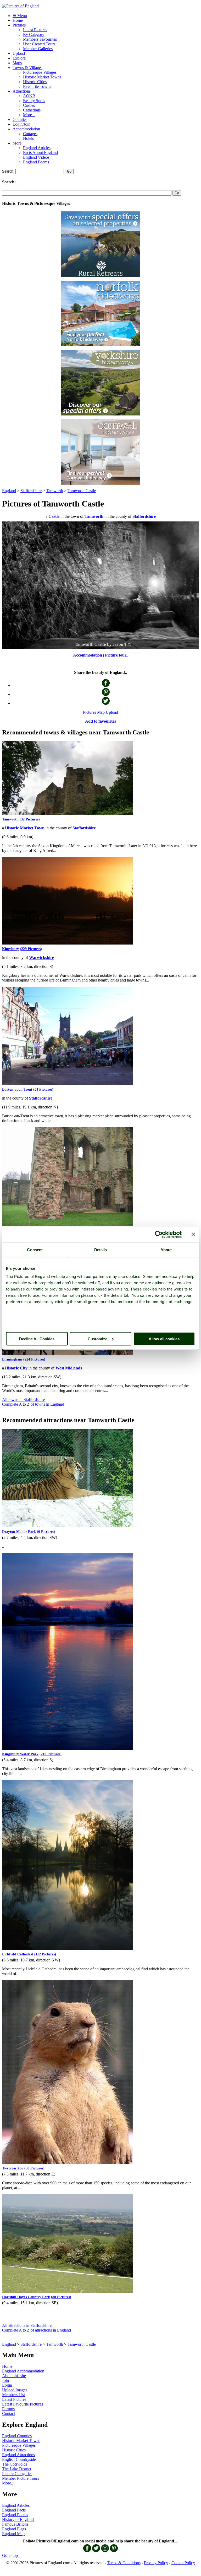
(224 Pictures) (34, 1359)
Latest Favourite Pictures (23, 2404)
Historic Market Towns (42, 77)
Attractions (22, 91)
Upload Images (15, 2390)
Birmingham (12, 1359)
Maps (17, 63)
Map (101, 712)
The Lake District (17, 2469)
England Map (13, 2534)
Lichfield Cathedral (18, 1954)
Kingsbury (10, 949)
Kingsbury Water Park (20, 1754)
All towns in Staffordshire (23, 1399)
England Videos (36, 157)
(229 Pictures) (31, 949)
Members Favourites (40, 39)
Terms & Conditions (124, 2563)
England (9, 491)
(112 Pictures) (45, 1954)
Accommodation (26, 129)
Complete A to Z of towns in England (33, 1404)
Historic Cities (35, 82)
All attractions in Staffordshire (27, 2325)
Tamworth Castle (82, 491)
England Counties (17, 2436)
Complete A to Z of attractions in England (37, 2330)
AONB (29, 96)
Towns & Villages (27, 68)
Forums (8, 2409)
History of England (18, 2519)
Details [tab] (101, 1249)
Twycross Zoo (13, 2168)
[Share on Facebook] (106, 686)
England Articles (37, 148)
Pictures (19, 25)
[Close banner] (193, 1234)
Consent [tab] (35, 1249)
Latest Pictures (35, 30)
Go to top (10, 2555)
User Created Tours (39, 44)
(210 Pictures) (51, 1754)
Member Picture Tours (21, 2478)
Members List (13, 2395)
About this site (14, 2376)
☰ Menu (20, 16)
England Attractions (18, 2455)
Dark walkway (91, 644)
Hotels (28, 138)
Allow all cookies (164, 1339)
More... (29, 115)
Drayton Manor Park (19, 1532)
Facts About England (40, 153)
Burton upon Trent (17, 1089)
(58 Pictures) (34, 2168)
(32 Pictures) (30, 819)
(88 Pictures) (61, 2297)
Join (5, 2380)
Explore (19, 58)
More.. (18, 143)
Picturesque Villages (40, 72)
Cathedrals (32, 110)
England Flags (14, 2529)
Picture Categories (17, 2474)
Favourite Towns (37, 86)
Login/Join (21, 124)
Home (18, 20)
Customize (97, 1339)
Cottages (30, 134)
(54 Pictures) (43, 1089)
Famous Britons (15, 2524)
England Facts (14, 2510)
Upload (19, 53)
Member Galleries (38, 49)
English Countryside (19, 2459)
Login (7, 2385)
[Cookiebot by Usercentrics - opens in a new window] (159, 1234)
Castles (29, 105)
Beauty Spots (34, 101)
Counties (20, 119)
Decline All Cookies (37, 1339)
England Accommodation (23, 2371)
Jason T (118, 644)
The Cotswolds (15, 2464)
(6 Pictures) (46, 1532)
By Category (34, 34)
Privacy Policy (156, 2563)
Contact (9, 2414)
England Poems (36, 162)
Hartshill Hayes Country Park (26, 2297)
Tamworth (55, 491)
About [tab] (166, 1249)
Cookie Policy (183, 2563)
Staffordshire (31, 491)
